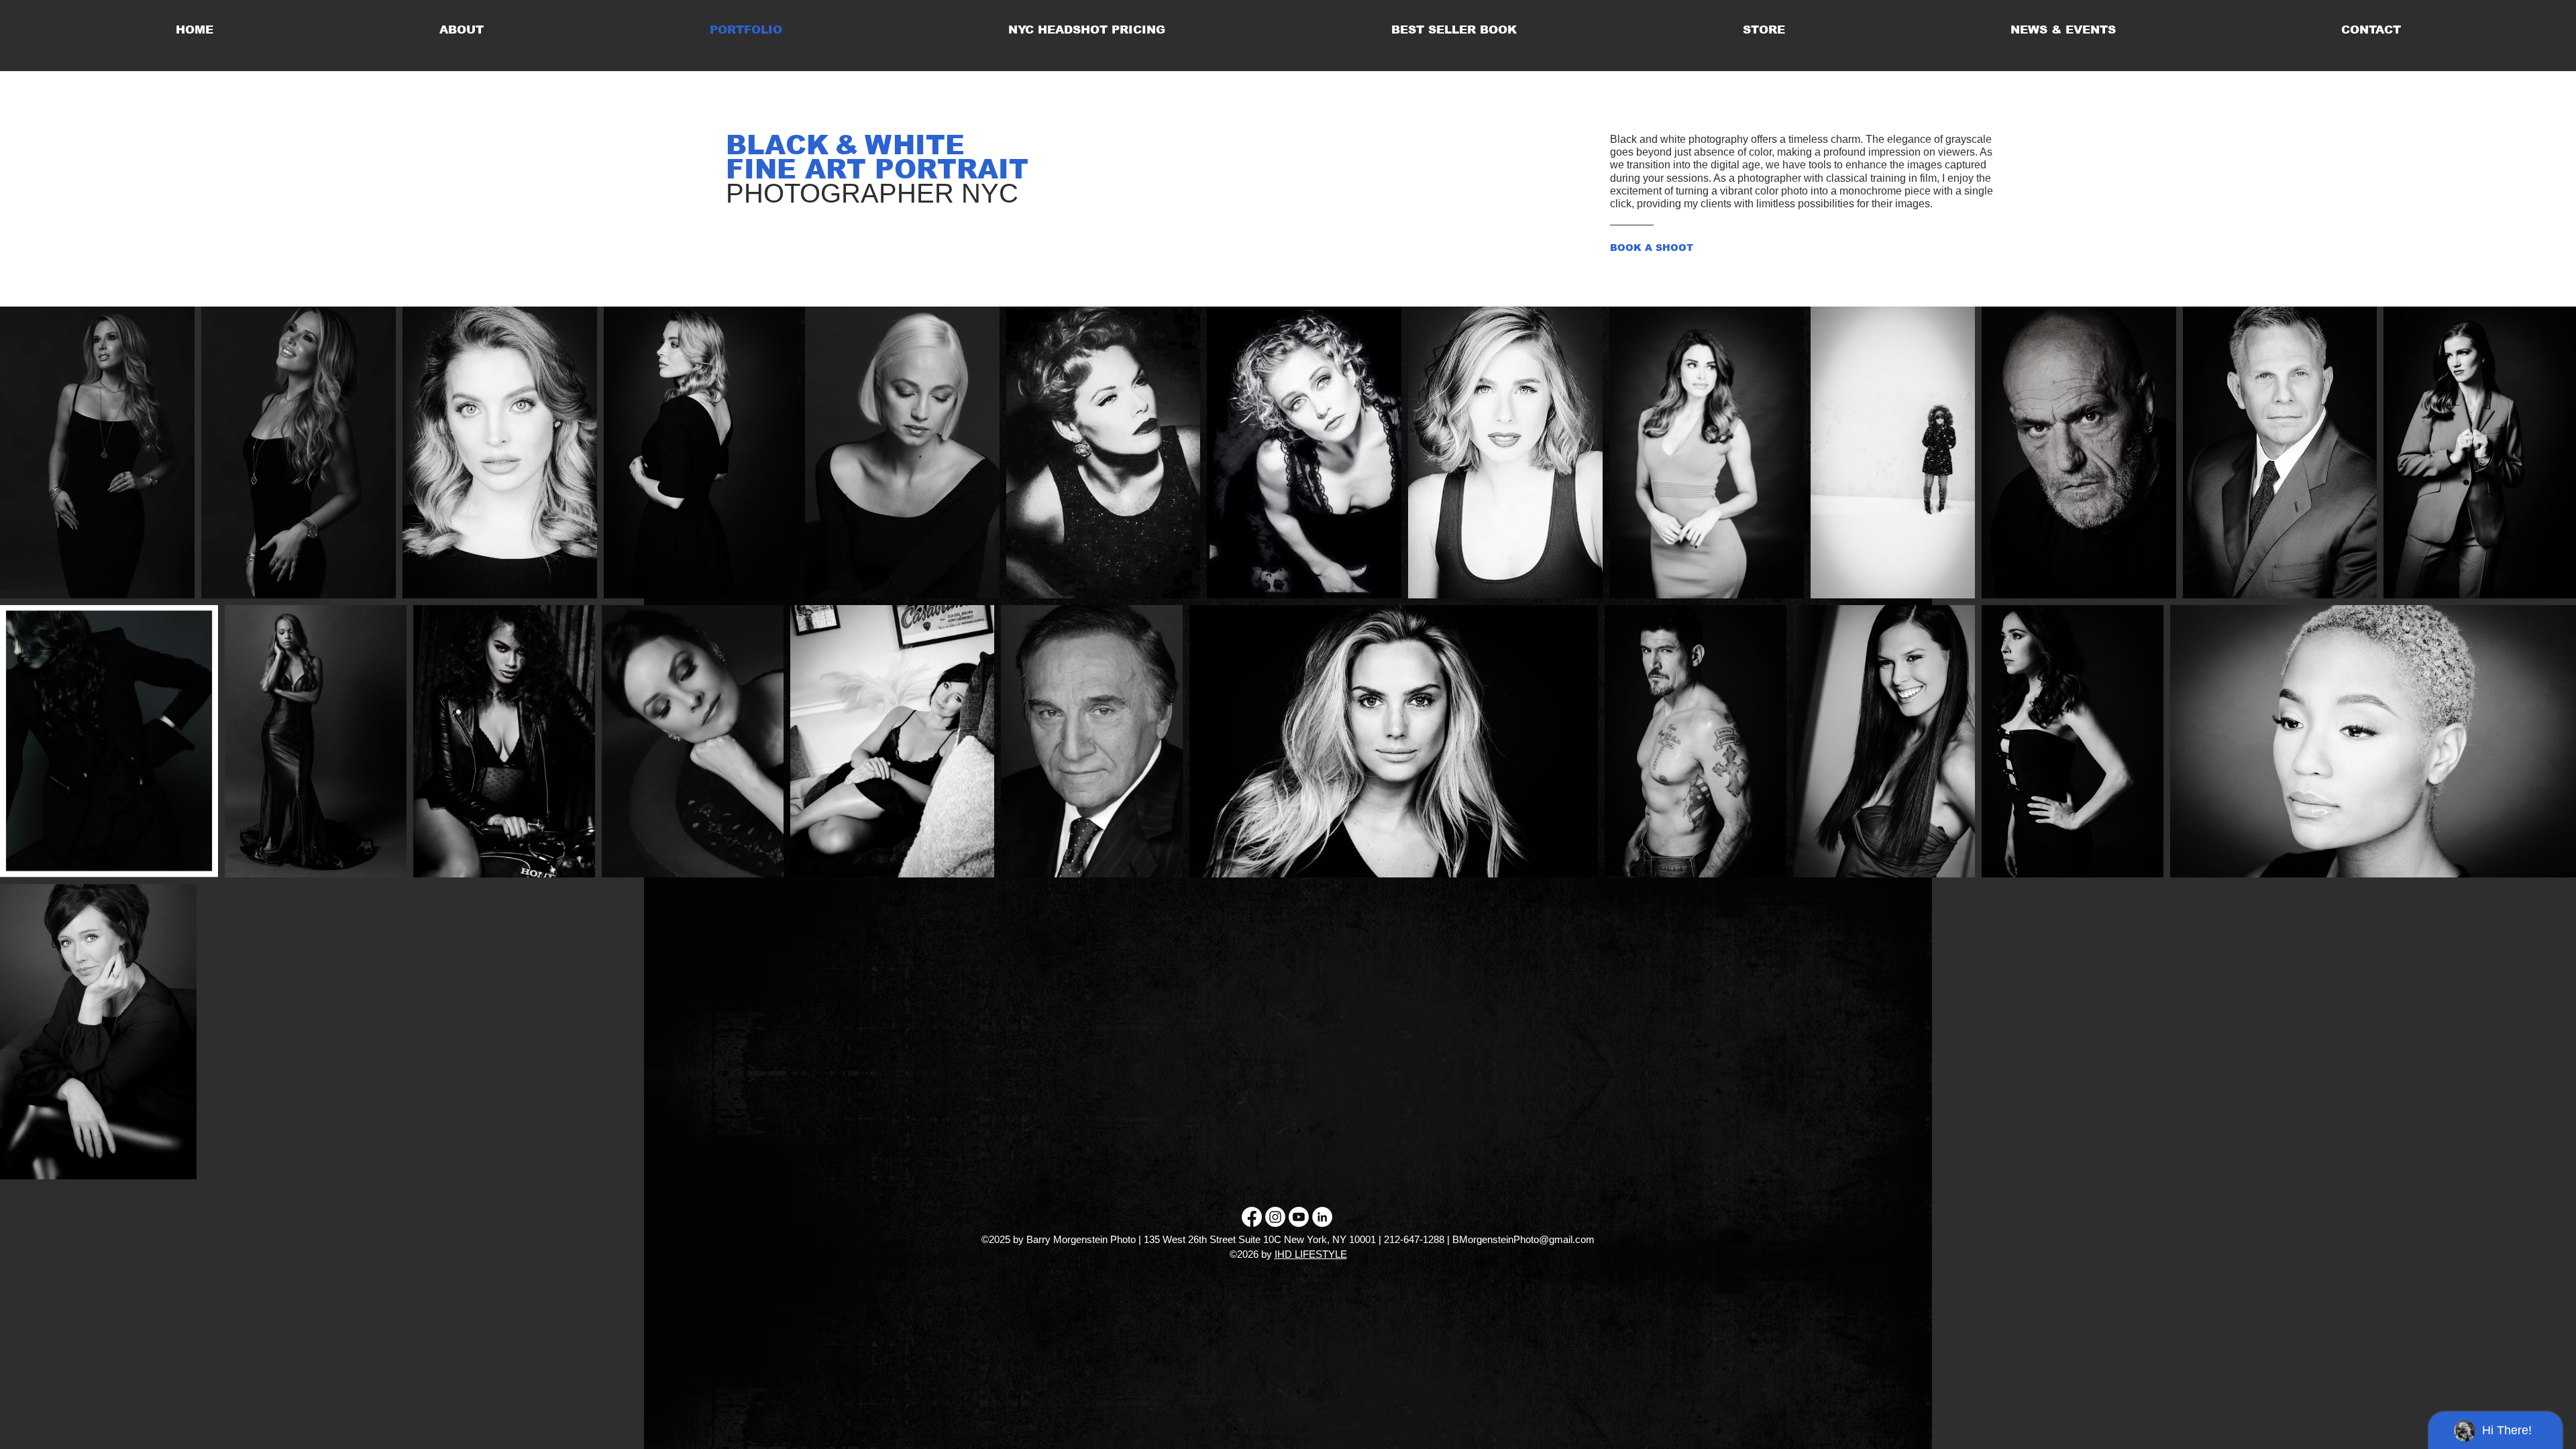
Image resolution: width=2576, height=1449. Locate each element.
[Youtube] (1299, 1217)
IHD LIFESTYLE (1311, 1254)
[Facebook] (1252, 1217)
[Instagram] (1275, 1217)
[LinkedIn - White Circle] (1322, 1217)
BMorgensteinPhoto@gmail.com (1523, 1239)
